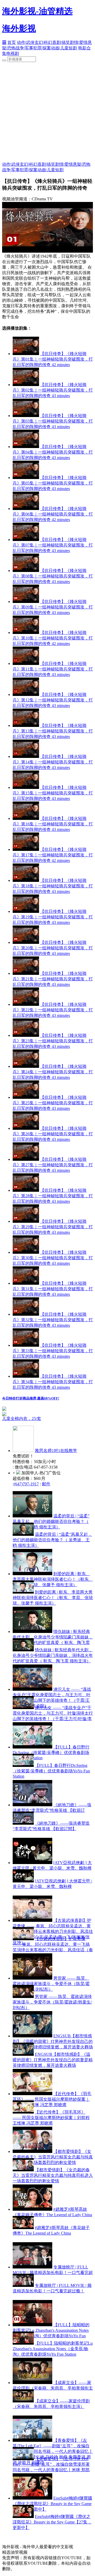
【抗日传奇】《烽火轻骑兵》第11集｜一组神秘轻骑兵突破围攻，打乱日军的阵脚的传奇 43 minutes (53, 669)
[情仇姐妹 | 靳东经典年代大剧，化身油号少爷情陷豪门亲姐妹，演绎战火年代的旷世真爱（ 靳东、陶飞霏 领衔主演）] (32, 1632)
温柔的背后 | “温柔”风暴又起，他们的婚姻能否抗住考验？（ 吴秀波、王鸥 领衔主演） (51, 1521)
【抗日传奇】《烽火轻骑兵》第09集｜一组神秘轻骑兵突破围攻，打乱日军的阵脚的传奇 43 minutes (53, 607)
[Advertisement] (47, 112)
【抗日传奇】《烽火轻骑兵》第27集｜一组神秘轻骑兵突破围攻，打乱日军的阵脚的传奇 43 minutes (53, 1165)
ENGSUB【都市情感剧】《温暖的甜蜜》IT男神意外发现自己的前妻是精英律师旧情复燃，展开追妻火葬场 (53, 2041)
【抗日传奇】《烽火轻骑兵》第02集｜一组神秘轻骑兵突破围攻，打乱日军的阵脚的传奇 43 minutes (53, 390)
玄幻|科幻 (43, 42)
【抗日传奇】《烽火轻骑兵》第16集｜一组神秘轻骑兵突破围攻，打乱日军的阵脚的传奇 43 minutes (53, 824)
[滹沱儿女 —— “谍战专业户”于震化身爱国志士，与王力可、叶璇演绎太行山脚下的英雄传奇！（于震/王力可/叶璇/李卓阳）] (32, 1689)
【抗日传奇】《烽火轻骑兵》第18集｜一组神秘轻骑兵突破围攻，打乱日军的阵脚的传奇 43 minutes (53, 886)
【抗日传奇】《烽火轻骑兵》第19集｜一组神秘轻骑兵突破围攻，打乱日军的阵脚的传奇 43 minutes (53, 917)
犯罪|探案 (42, 48)
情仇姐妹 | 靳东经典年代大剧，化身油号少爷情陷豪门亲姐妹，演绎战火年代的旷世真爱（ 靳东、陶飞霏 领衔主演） (53, 1655)
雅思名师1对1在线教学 (56, 1451)
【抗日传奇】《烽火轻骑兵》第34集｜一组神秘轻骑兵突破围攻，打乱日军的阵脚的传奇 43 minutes (53, 1382)
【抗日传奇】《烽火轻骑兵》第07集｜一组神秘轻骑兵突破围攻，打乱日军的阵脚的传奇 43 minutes (53, 545)
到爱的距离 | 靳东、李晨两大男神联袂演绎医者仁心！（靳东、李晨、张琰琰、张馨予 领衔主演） (53, 1579)
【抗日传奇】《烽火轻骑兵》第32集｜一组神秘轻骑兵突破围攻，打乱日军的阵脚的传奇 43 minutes (53, 1320)
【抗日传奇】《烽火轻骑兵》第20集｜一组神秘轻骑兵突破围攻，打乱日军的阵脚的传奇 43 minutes (53, 948)
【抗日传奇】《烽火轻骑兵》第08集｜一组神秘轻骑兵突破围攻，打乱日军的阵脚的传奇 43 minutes (53, 576)
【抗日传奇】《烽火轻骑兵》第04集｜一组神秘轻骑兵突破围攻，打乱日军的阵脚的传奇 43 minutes (53, 452)
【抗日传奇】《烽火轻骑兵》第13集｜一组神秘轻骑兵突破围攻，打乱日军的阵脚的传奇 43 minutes (53, 731)
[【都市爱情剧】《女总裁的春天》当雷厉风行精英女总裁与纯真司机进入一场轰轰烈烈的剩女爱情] (32, 2151)
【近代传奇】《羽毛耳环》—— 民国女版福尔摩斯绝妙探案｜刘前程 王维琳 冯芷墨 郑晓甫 (52, 2099)
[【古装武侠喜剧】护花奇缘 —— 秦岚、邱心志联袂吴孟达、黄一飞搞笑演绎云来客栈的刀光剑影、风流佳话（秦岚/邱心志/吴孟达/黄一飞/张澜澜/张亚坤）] (32, 1920)
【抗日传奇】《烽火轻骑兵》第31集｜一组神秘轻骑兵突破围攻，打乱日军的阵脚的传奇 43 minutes (53, 1289)
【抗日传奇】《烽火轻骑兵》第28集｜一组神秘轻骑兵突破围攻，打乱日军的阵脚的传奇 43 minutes (53, 1196)
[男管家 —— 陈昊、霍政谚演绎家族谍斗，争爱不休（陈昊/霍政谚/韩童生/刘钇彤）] (32, 1978)
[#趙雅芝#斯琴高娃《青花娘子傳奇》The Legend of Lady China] (32, 2209)
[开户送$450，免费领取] (4, 1409)
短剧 (73, 48)
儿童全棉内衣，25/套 (22, 1419)
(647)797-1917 (26, 1484)
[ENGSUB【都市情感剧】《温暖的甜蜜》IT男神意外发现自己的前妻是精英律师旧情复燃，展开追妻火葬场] (32, 2036)
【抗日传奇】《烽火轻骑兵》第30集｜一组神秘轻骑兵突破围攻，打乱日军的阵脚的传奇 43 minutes (53, 1258)
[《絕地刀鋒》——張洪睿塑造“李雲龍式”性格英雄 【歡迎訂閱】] (32, 1805)
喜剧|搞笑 (61, 42)
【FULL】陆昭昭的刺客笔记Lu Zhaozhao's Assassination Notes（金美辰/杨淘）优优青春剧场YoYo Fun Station (53, 2349)
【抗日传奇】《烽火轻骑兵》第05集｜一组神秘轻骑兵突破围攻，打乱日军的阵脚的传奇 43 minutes (53, 483)
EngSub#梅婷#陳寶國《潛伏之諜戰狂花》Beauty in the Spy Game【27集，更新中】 (52, 2504)
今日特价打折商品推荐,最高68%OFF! (31, 1398)
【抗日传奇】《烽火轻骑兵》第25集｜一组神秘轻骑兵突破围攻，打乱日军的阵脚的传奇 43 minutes (53, 1103)
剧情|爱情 (79, 42)
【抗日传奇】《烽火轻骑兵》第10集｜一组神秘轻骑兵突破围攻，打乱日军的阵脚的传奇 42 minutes (53, 638)
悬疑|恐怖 (82, 164)
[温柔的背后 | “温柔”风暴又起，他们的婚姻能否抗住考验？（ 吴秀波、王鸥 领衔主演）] (32, 1516)
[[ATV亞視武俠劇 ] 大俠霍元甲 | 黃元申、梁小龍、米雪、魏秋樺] (32, 1863)
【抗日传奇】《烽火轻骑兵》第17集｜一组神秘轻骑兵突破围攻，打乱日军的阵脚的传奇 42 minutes (53, 855)
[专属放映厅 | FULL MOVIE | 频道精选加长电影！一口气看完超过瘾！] (32, 2267)
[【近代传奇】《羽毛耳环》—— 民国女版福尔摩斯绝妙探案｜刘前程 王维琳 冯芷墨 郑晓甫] (32, 2094)
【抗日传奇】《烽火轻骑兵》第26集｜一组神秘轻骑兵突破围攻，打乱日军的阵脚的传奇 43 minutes (53, 1134)
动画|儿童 (60, 48)
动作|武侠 (26, 42)
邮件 (46, 1484)
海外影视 (19, 28)
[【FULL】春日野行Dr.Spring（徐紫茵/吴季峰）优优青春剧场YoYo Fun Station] (32, 1747)
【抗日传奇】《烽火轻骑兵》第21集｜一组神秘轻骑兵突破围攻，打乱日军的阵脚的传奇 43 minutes (53, 979)
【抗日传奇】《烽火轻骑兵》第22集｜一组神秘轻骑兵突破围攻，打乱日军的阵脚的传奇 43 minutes (53, 1010)
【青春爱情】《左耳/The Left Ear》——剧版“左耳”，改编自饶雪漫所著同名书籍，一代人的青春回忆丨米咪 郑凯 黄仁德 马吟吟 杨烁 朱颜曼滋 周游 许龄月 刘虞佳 (51, 2470)
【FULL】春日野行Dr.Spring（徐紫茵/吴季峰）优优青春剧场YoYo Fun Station (51, 1752)
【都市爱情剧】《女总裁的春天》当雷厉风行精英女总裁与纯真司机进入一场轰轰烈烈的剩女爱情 (53, 2157)
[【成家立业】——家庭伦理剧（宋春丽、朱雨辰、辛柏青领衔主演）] (32, 2383)
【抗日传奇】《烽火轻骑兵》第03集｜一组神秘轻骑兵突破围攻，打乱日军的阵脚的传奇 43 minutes (53, 421)
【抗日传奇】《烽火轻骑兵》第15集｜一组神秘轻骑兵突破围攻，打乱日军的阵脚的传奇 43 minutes (53, 793)
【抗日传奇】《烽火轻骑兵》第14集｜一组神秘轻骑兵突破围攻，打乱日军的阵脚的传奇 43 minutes (53, 762)
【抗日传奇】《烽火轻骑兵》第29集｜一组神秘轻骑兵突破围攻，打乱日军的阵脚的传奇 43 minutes (53, 1227)
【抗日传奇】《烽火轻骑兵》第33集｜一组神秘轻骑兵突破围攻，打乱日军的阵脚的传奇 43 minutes (53, 1351)
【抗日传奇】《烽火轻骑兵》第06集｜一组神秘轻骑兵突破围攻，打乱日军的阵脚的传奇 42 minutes (53, 514)
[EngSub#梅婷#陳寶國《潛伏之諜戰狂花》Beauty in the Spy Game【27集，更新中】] (32, 2498)
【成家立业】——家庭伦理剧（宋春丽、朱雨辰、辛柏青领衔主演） (53, 2388)
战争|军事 (24, 48)
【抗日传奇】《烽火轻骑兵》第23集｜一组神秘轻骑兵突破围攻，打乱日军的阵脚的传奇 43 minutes (53, 1041)
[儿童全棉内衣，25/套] (47, 1414)
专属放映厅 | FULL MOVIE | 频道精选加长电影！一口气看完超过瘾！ (53, 2273)
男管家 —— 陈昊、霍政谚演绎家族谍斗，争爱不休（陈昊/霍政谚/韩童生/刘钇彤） (51, 1984)
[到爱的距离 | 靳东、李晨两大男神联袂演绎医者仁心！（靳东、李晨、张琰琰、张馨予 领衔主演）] (32, 1574)
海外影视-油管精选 (37, 11)
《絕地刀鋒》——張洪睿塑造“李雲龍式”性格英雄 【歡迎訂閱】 (52, 1810)
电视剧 (13, 53)
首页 (12, 42)
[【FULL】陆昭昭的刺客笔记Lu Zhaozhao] (32, 2325)
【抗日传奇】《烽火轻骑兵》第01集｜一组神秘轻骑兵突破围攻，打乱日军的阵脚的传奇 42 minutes (53, 359)
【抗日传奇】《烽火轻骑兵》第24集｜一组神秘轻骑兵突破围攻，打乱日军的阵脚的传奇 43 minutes (53, 1072)
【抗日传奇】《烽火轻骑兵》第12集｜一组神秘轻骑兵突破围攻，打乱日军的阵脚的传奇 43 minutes (53, 700)
